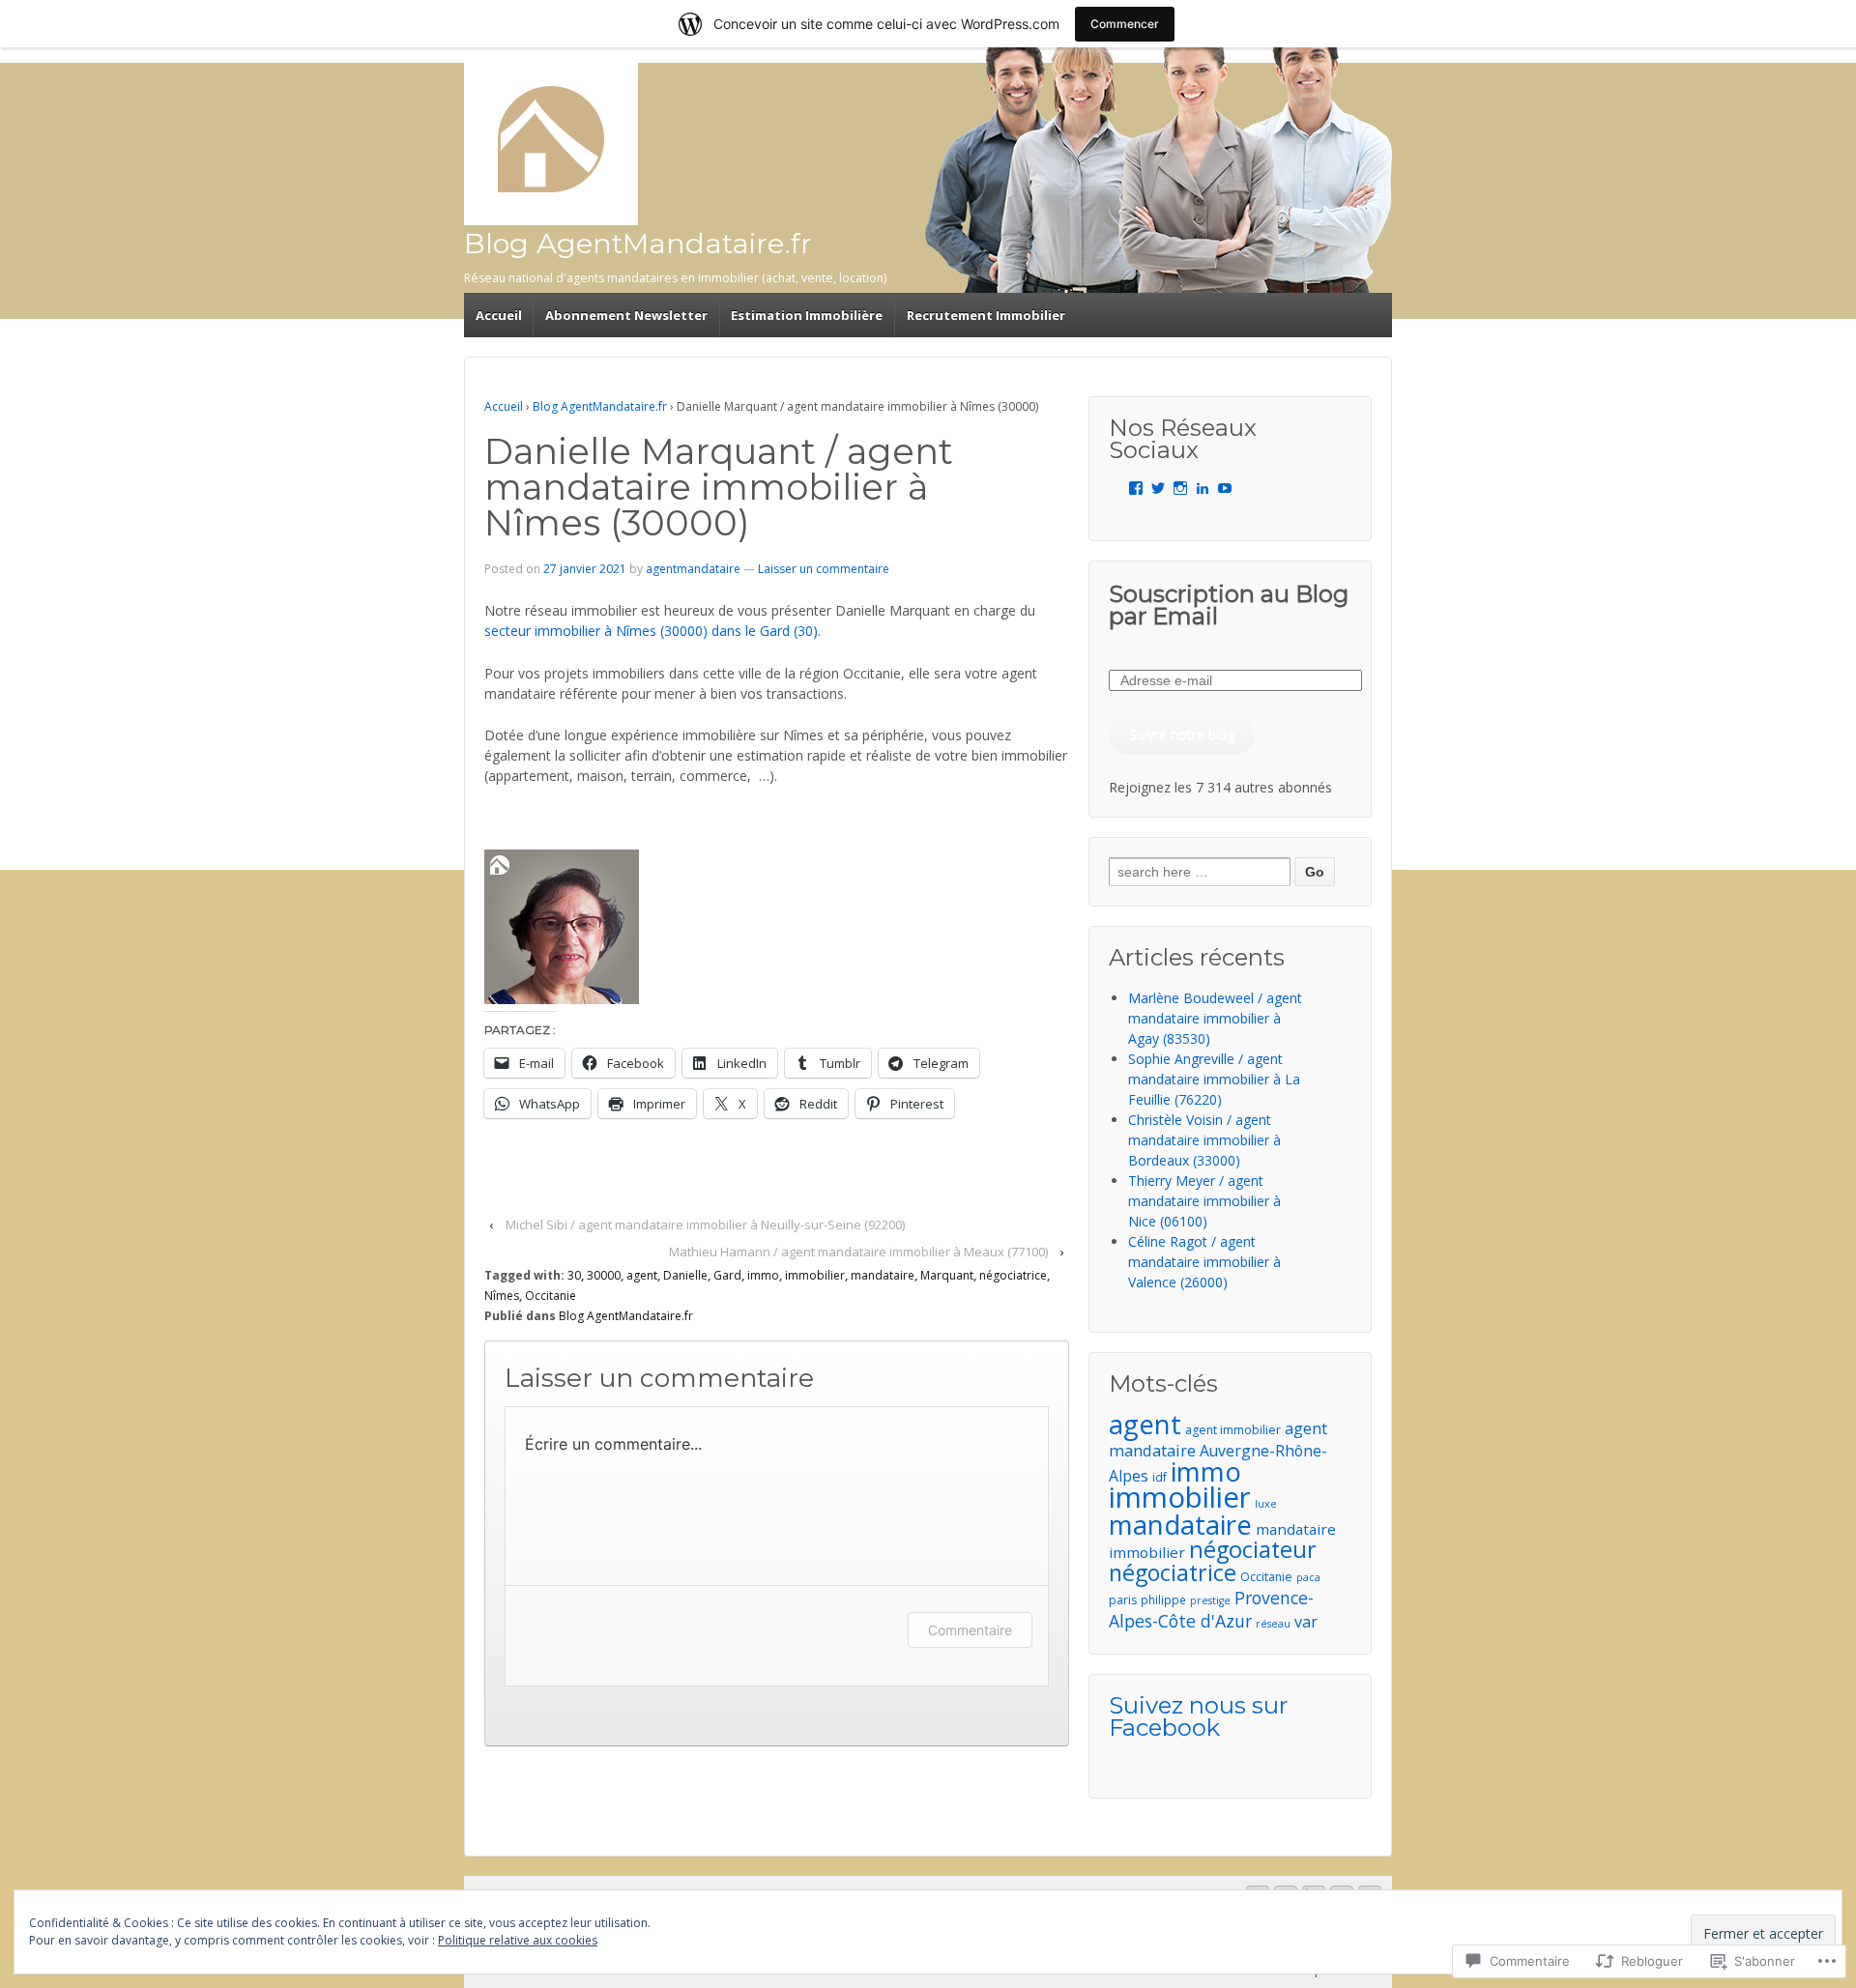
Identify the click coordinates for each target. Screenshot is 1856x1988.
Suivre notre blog (1182, 734)
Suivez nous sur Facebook (1198, 1716)
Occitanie (551, 1296)
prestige (1210, 1600)
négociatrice (1013, 1275)
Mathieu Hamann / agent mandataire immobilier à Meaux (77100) (858, 1252)
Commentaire (970, 1630)
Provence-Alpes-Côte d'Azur (1211, 1609)
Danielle (685, 1275)
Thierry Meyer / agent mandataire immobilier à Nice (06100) (1204, 1201)
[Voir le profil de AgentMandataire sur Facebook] (1136, 488)
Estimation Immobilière (807, 315)
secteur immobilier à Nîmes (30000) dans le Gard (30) (651, 631)
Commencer (1125, 24)
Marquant (947, 1275)
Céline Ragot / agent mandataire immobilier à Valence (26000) (1204, 1262)
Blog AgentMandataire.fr (638, 243)
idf (1160, 1477)
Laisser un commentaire (824, 569)
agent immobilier (1233, 1430)
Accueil (499, 315)
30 (574, 1275)
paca (1308, 1577)
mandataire (883, 1275)
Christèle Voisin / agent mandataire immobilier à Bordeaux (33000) (1204, 1140)
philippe (1163, 1599)
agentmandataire (693, 569)
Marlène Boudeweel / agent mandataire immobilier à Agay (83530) (1215, 1018)
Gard (727, 1275)
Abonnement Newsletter (626, 315)
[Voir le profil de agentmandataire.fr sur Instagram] (1180, 488)
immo (763, 1275)
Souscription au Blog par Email (1229, 605)
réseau (1273, 1624)
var (1306, 1622)
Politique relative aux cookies (518, 1940)
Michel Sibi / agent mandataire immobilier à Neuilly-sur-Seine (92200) (705, 1224)
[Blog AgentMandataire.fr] (551, 139)
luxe (1266, 1504)
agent (642, 1275)
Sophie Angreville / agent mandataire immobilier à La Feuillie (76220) (1214, 1079)
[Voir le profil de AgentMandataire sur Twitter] (1158, 488)
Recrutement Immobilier (986, 315)
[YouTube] (1225, 488)
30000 (604, 1275)
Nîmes (502, 1296)
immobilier (815, 1275)
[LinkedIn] (1203, 488)
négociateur (1253, 1549)
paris (1123, 1600)
